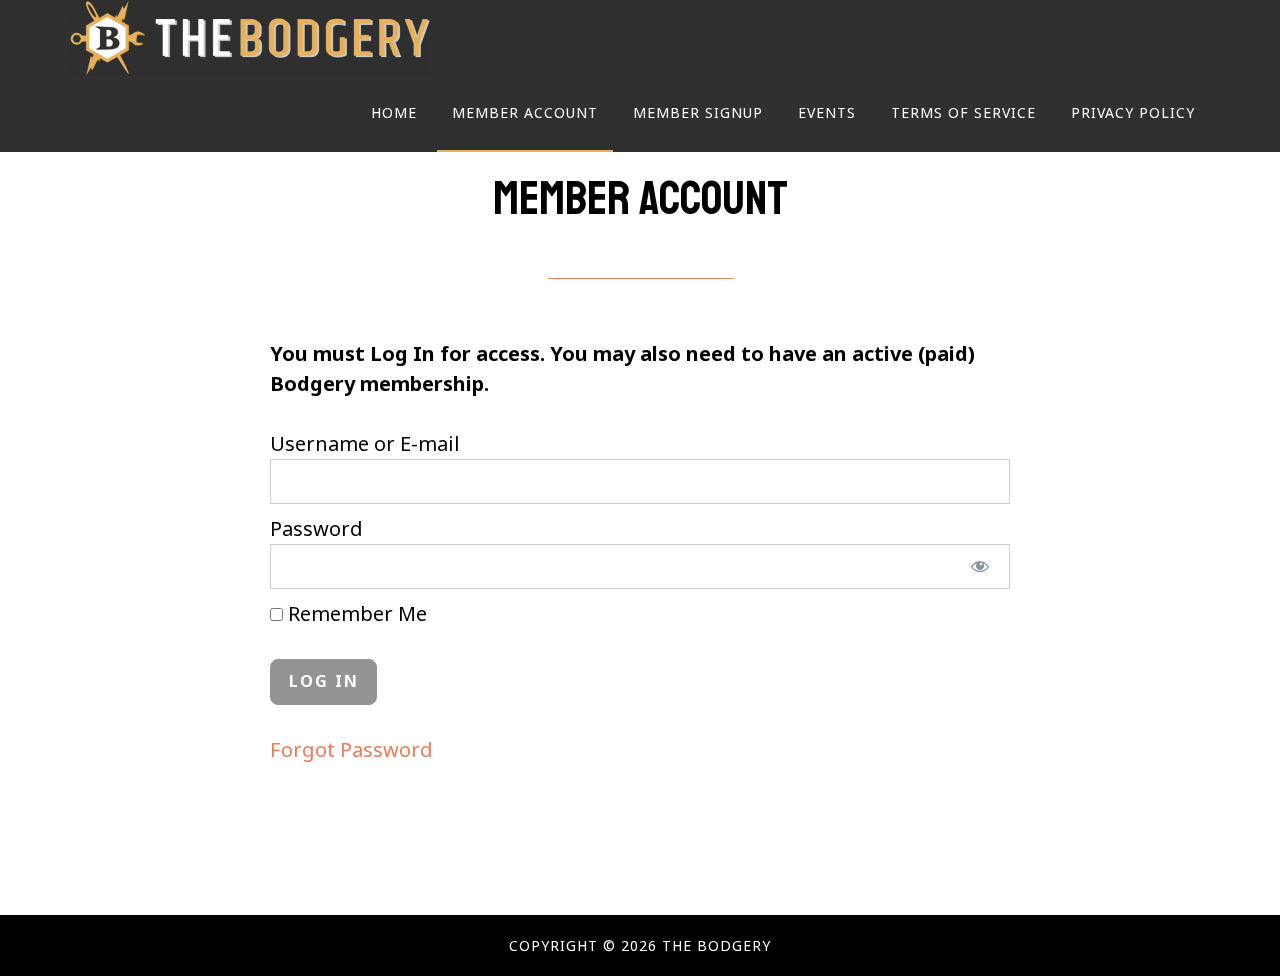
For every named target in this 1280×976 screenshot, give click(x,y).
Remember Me (355, 613)
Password (316, 528)
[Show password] (980, 566)
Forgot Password (351, 749)
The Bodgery (250, 38)
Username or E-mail (365, 443)
